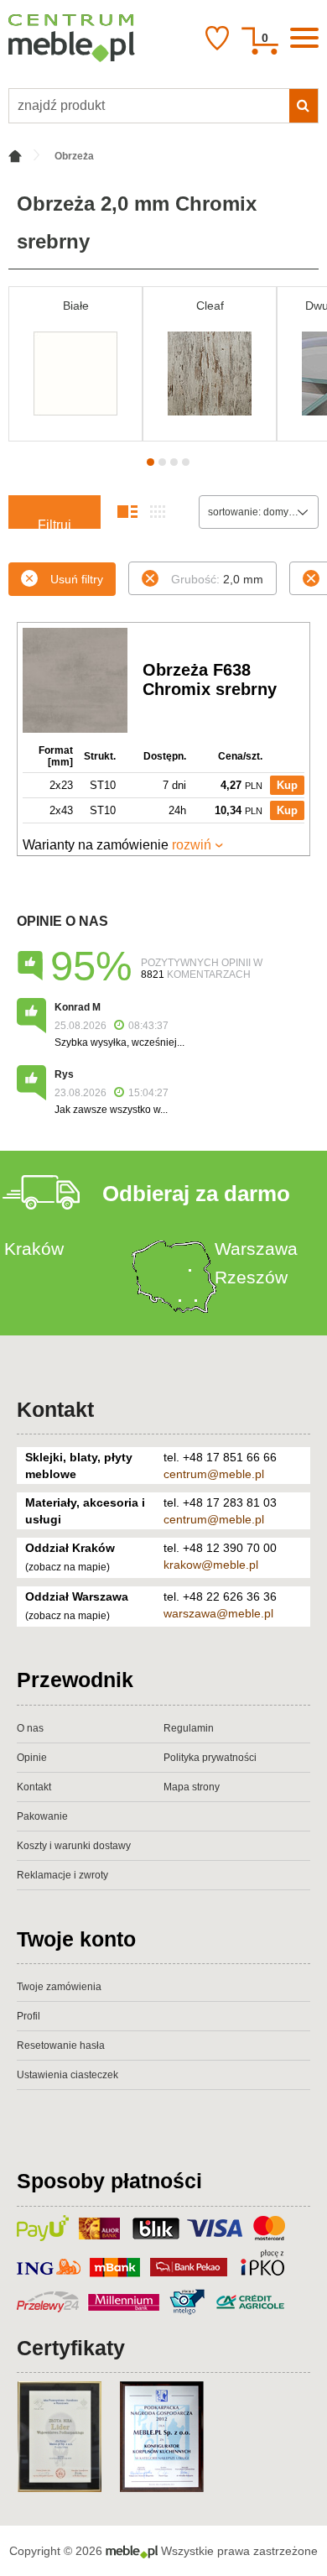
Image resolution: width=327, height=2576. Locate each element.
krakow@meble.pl (211, 1565)
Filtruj (54, 523)
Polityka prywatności (210, 1758)
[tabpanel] (75, 364)
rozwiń (192, 845)
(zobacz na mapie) (67, 1567)
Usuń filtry (77, 579)
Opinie (32, 1758)
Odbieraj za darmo (196, 1194)
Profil (29, 2016)
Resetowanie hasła (61, 2046)
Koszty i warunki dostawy (74, 1846)
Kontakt (55, 1409)
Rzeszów (251, 1277)
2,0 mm (217, 579)
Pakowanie (42, 1816)
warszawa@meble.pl (218, 1613)
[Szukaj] (304, 106)
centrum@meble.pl (214, 1474)
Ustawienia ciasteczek (67, 2075)
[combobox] (259, 512)
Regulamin (189, 1728)
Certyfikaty (71, 2348)
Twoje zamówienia (59, 1987)
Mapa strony (192, 1787)
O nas (30, 1728)
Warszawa (256, 1249)
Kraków (34, 1249)
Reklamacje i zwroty (62, 1875)
